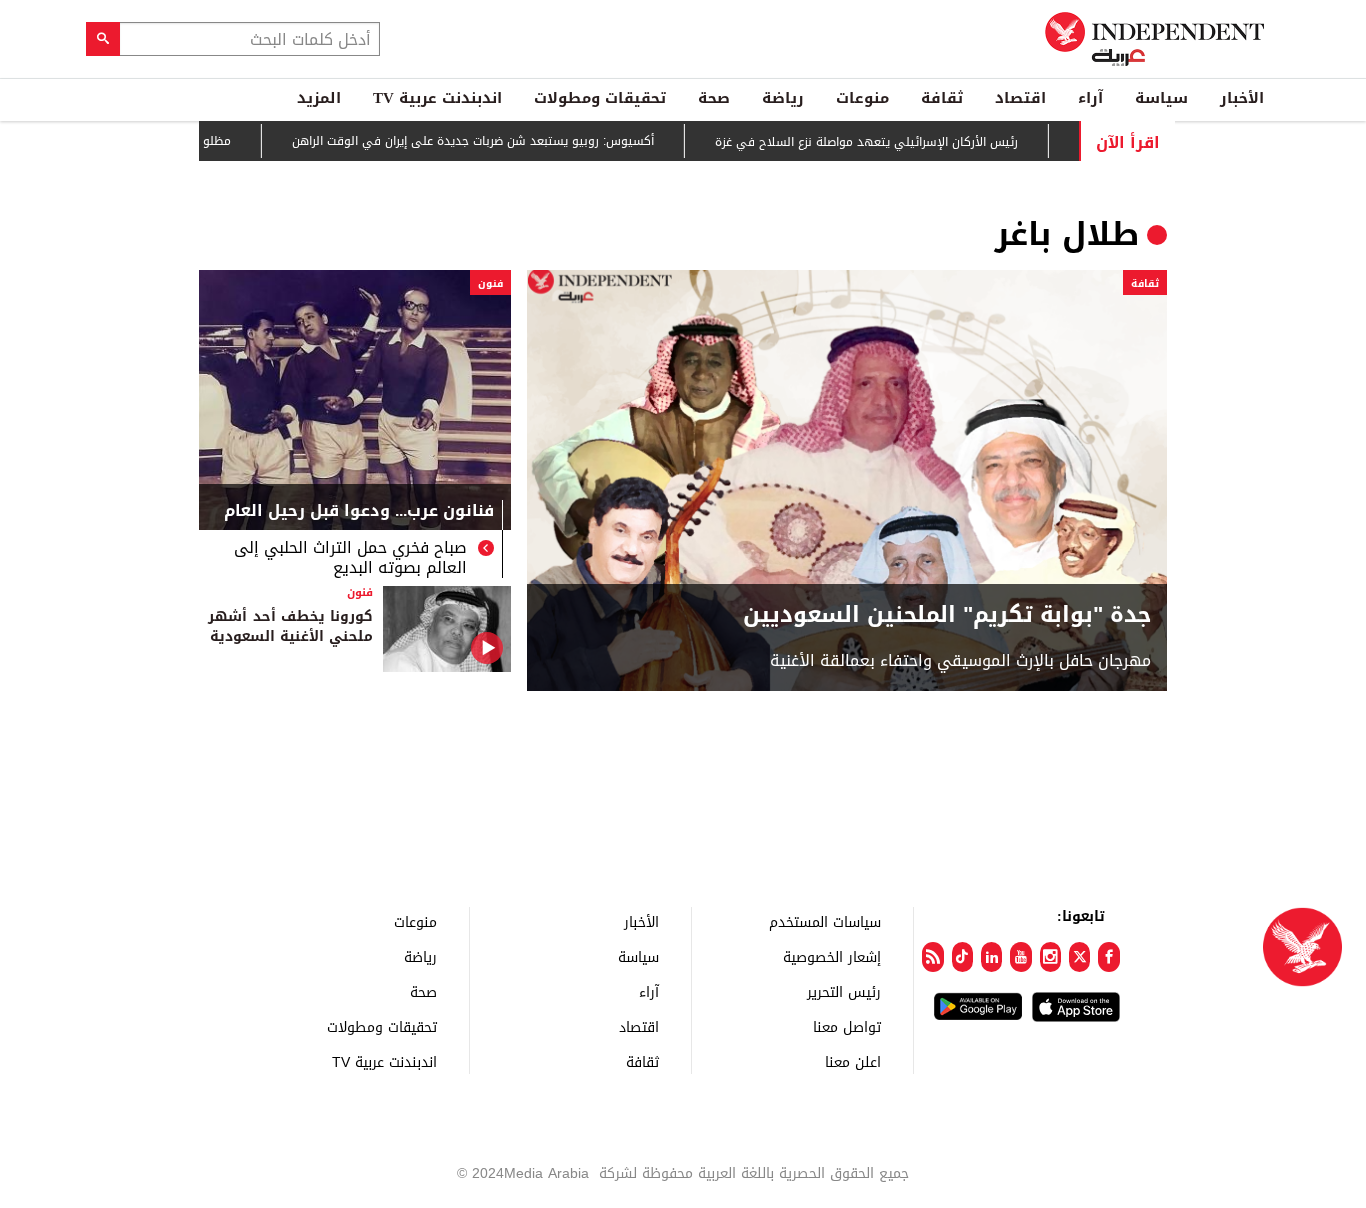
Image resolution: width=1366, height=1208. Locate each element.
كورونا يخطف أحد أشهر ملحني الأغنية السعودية (290, 626)
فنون (490, 283)
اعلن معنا (853, 1061)
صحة (714, 98)
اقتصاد (1020, 98)
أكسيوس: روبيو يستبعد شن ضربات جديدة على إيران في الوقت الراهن (501, 142)
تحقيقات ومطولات (600, 98)
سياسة (1161, 98)
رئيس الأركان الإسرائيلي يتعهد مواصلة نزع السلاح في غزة (894, 142)
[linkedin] (991, 957)
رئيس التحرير (844, 991)
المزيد (319, 98)
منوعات (862, 98)
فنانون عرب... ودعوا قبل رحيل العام (359, 513)
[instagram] (1050, 957)
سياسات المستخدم (825, 921)
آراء (1090, 98)
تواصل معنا (847, 1026)
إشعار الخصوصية (832, 956)
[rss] (932, 957)
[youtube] (1020, 957)
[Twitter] (1079, 957)
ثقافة (942, 98)
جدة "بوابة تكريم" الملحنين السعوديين (947, 615)
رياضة (783, 98)
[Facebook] (1108, 957)
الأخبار (1242, 98)
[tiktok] (962, 957)
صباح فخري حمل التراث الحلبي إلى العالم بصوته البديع (350, 558)
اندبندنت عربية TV (437, 98)
